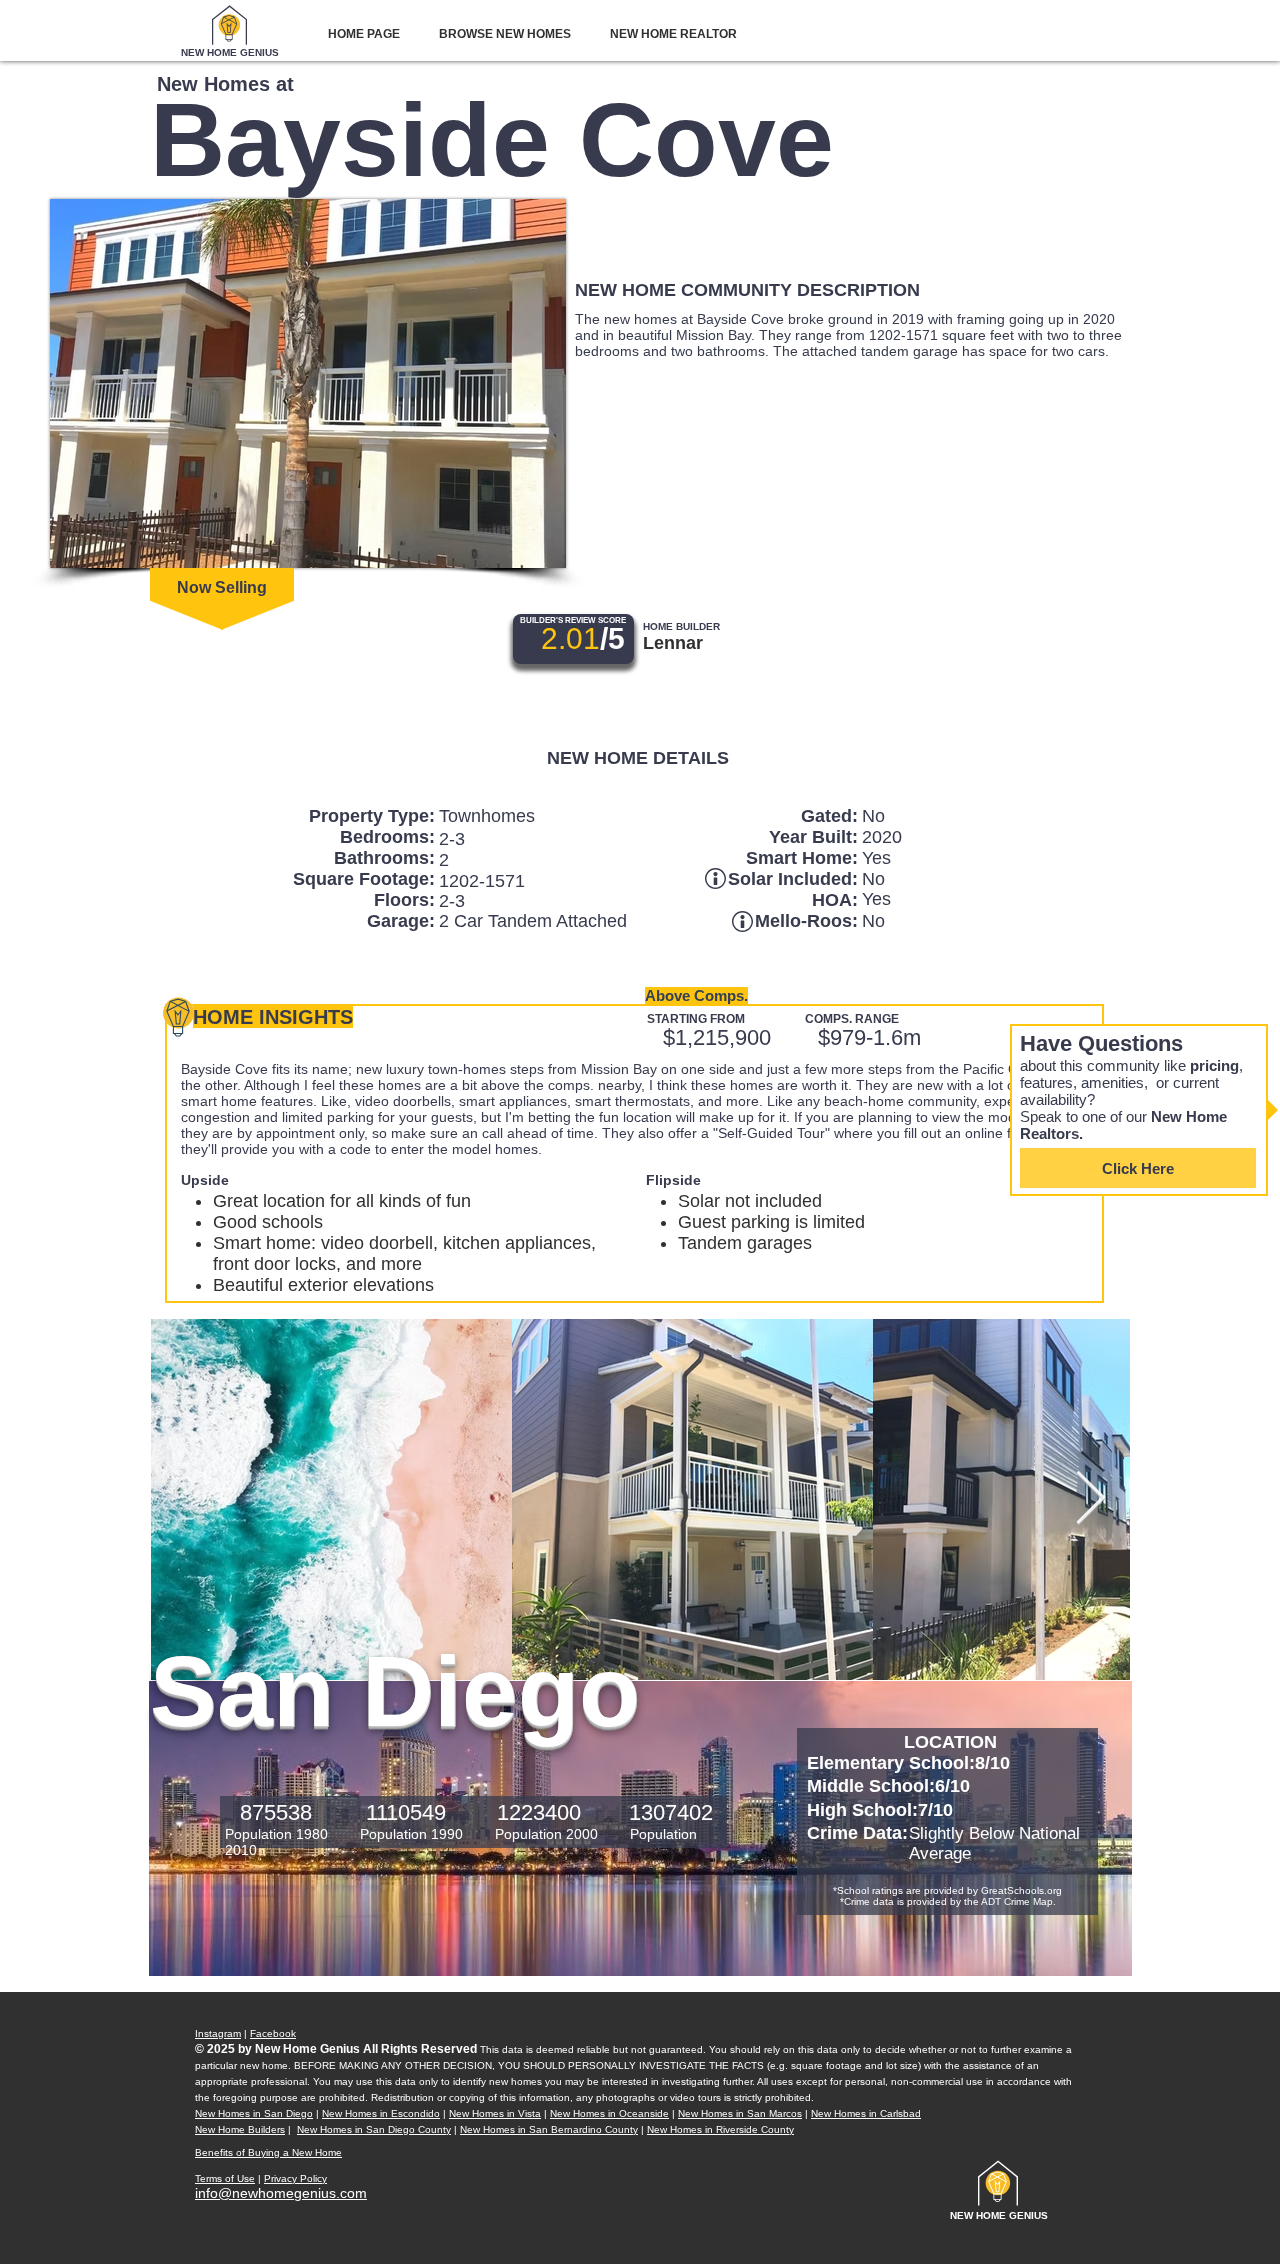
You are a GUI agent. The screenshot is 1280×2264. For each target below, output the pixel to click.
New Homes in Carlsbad (866, 2113)
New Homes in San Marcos (740, 2113)
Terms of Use (225, 2178)
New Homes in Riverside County (720, 2129)
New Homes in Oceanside (609, 2113)
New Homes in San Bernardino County (549, 2129)
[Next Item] (1090, 1500)
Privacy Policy (295, 2178)
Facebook (273, 2033)
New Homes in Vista (495, 2113)
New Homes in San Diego (254, 2113)
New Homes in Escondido (381, 2113)
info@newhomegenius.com (281, 2193)
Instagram (218, 2033)
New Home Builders (240, 2129)
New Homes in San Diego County (374, 2129)
